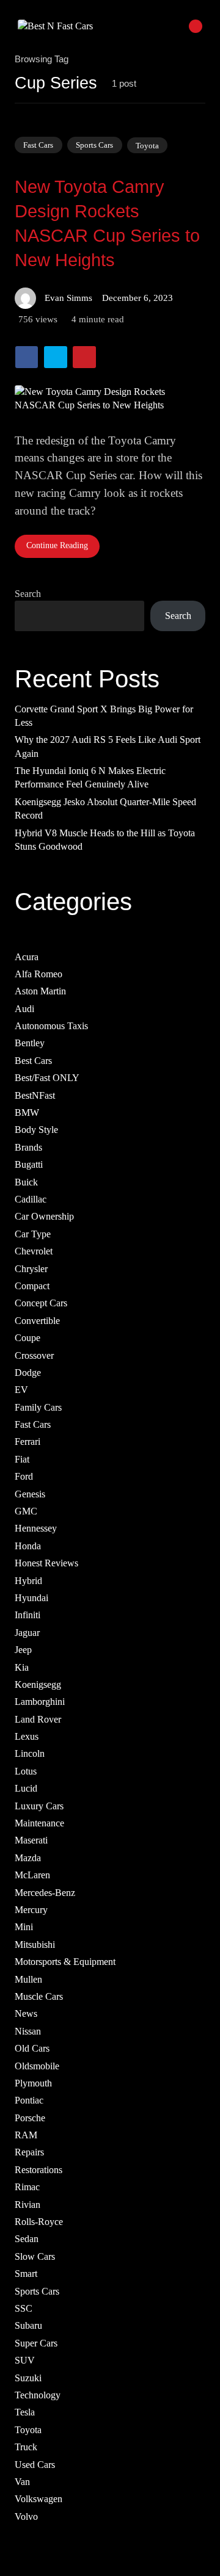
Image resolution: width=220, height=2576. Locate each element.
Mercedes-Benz (45, 1892)
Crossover (34, 1355)
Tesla (25, 2412)
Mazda (28, 1857)
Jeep (23, 1650)
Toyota (147, 145)
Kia (22, 1667)
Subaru (28, 2325)
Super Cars (36, 2343)
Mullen (28, 1979)
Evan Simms (68, 298)
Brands (28, 1147)
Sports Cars (94, 145)
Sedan (27, 2239)
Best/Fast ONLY (47, 1078)
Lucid (26, 1788)
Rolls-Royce (39, 2222)
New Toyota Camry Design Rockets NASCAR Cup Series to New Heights (107, 223)
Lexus (27, 1736)
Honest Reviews (46, 1563)
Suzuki (28, 2377)
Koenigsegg (38, 1684)
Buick (26, 1181)
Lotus (26, 1771)
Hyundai (31, 1598)
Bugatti (29, 1164)
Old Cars (32, 2048)
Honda (28, 1545)
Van (22, 2482)
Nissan (28, 2031)
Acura (27, 956)
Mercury (31, 1910)
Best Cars (33, 1060)
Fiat (22, 1459)
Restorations (38, 2169)
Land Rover (38, 1719)
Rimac (27, 2187)
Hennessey (36, 1528)
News (26, 2013)
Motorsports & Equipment (65, 1962)
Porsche (30, 2117)
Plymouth (33, 2083)
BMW (27, 1113)
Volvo (26, 2516)
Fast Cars (38, 145)
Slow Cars (35, 2256)
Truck (26, 2447)
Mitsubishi (35, 1944)
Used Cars (35, 2464)
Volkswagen (38, 2499)
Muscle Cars (39, 1996)
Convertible (37, 1320)
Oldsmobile (37, 2065)
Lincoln (30, 1753)
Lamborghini (40, 1702)
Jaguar (27, 1632)
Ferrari (28, 1442)
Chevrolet (34, 1251)
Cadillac (31, 1199)
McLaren (32, 1875)
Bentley (30, 1043)
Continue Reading (57, 545)
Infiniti (28, 1615)
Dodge (28, 1373)
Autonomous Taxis (51, 1026)
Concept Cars (41, 1303)
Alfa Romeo (38, 974)
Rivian (28, 2204)
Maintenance (39, 1823)
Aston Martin (40, 991)
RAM (26, 2135)
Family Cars (38, 1407)
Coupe (28, 1338)
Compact (32, 1286)
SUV (25, 2360)
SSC (24, 2308)
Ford (24, 1476)
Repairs (29, 2152)
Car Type (33, 1233)
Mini (24, 1927)
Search (28, 594)
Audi (24, 1008)
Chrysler (31, 1268)
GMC (26, 1511)
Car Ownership (44, 1216)
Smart (26, 2274)
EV (21, 1390)
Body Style (36, 1130)
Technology (38, 2395)
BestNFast (35, 1095)
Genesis (30, 1493)
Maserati (31, 1840)
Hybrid (28, 1580)
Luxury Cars (39, 1805)
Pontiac (29, 2100)
